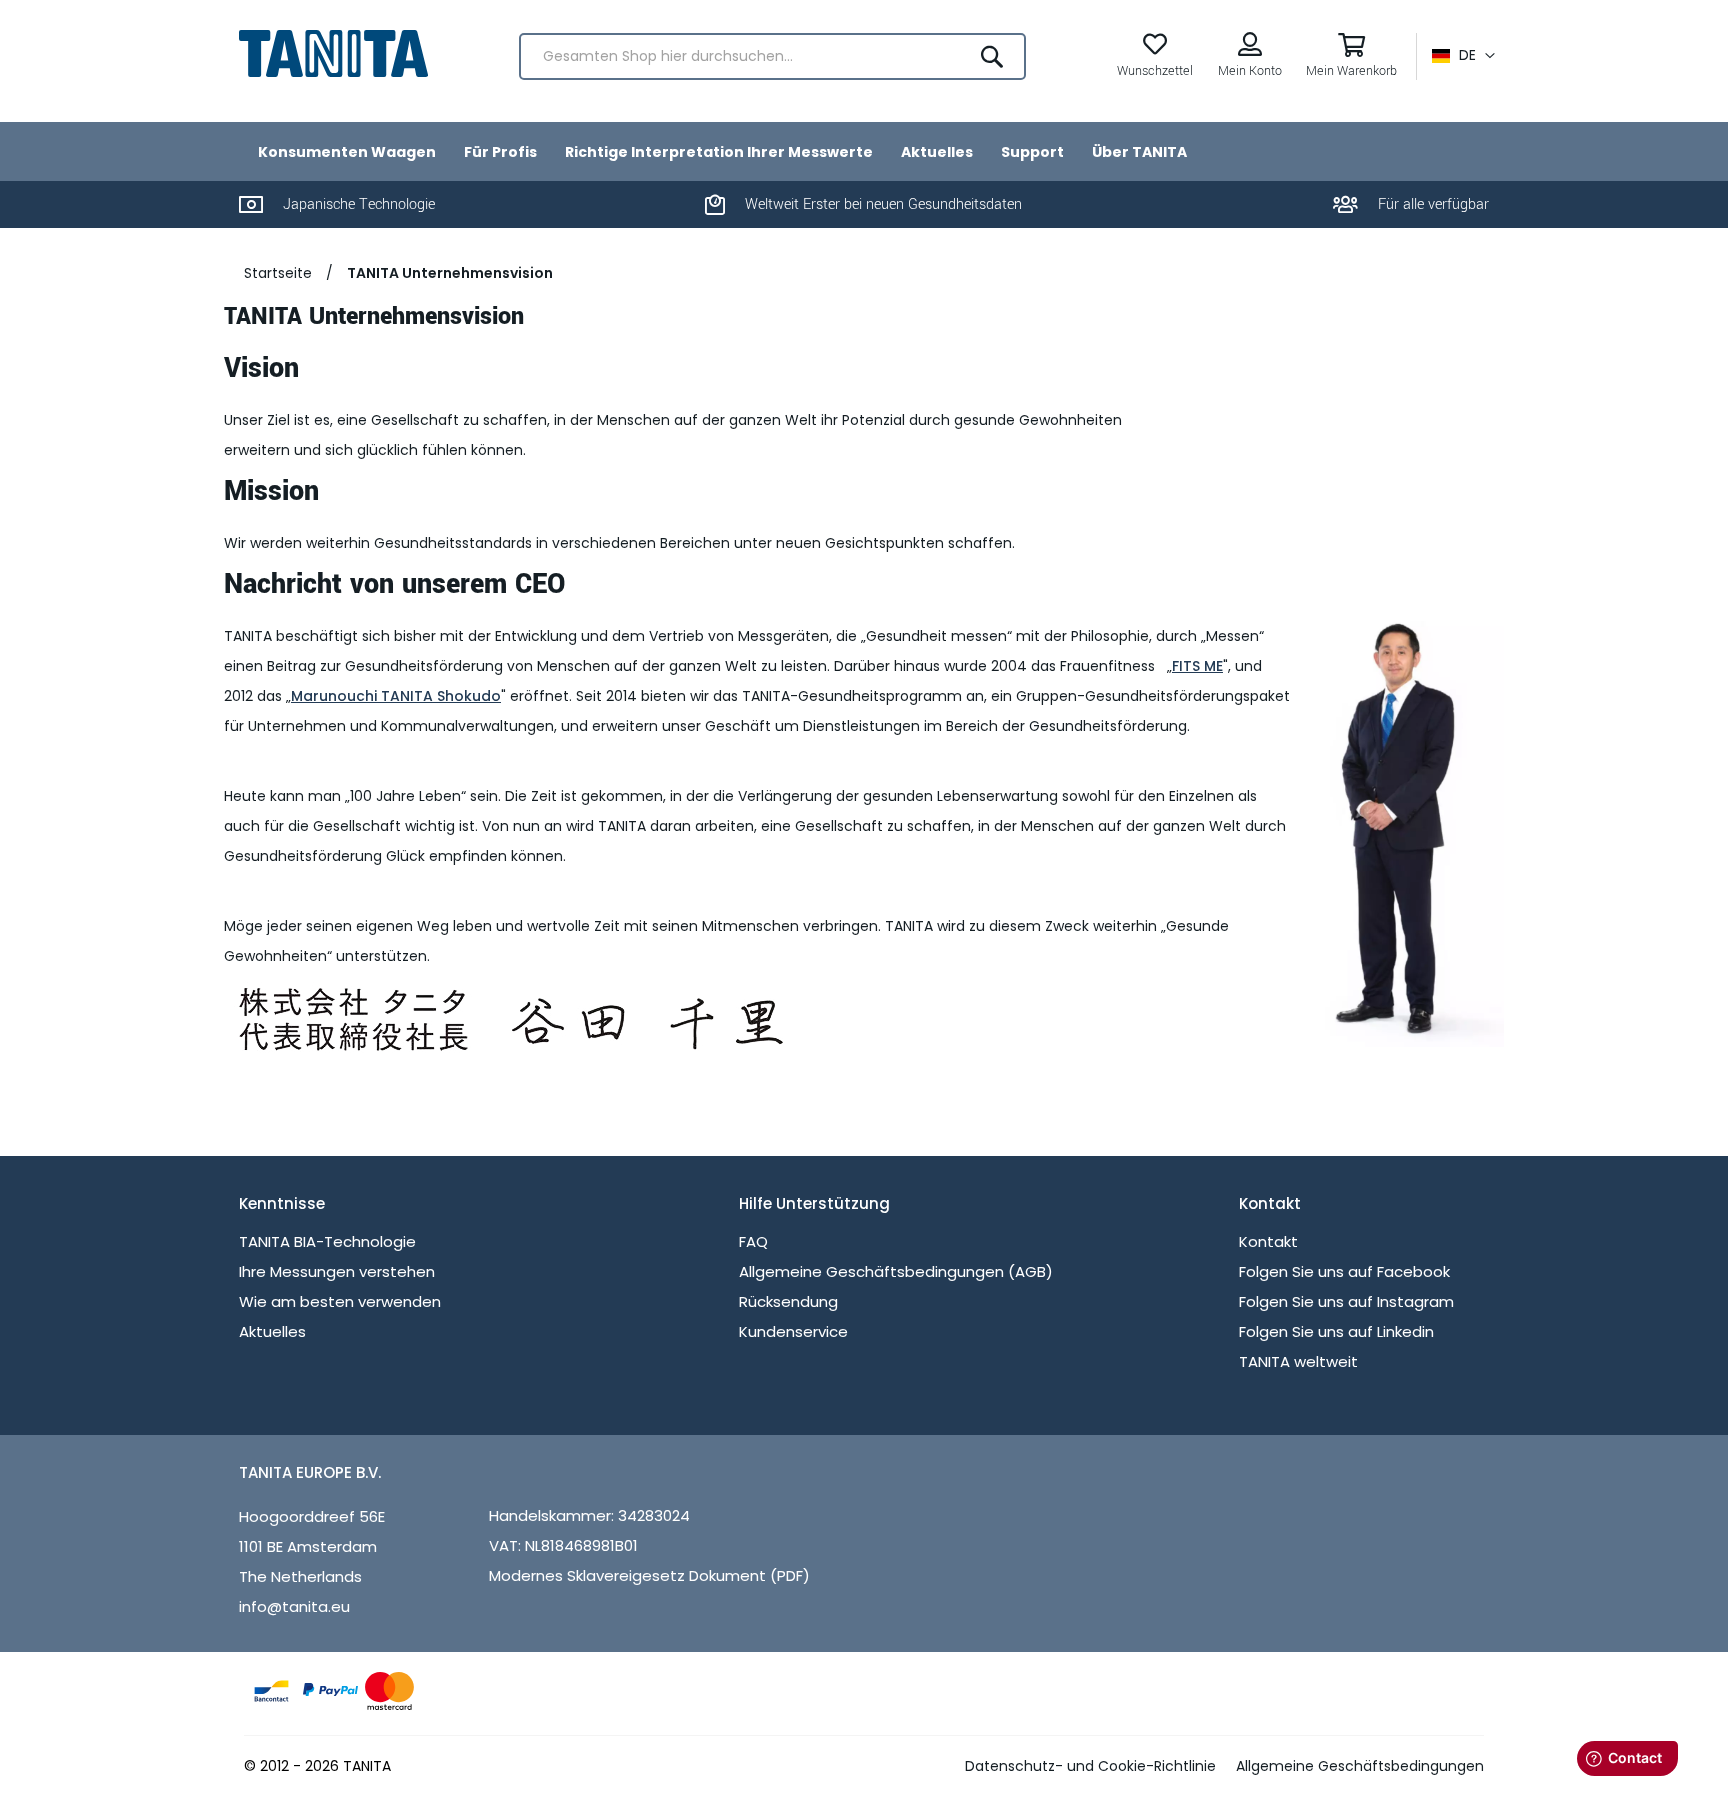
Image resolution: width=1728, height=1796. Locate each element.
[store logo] (333, 53)
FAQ (753, 1241)
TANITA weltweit (1298, 1361)
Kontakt (1268, 1241)
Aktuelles (272, 1331)
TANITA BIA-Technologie (327, 1241)
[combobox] (772, 56)
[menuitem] (347, 151)
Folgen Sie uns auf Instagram (1346, 1301)
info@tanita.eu (294, 1606)
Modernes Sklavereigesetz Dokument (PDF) (649, 1575)
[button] (1463, 56)
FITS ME (1197, 666)
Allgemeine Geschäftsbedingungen (1360, 1766)
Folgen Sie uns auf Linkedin (1336, 1331)
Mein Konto (1250, 71)
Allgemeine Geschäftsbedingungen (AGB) (896, 1271)
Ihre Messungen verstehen (337, 1271)
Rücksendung (788, 1301)
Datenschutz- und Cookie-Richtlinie (1090, 1766)
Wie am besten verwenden (340, 1301)
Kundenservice (793, 1331)
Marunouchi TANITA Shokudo (396, 696)
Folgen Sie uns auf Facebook (1344, 1271)
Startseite (278, 273)
